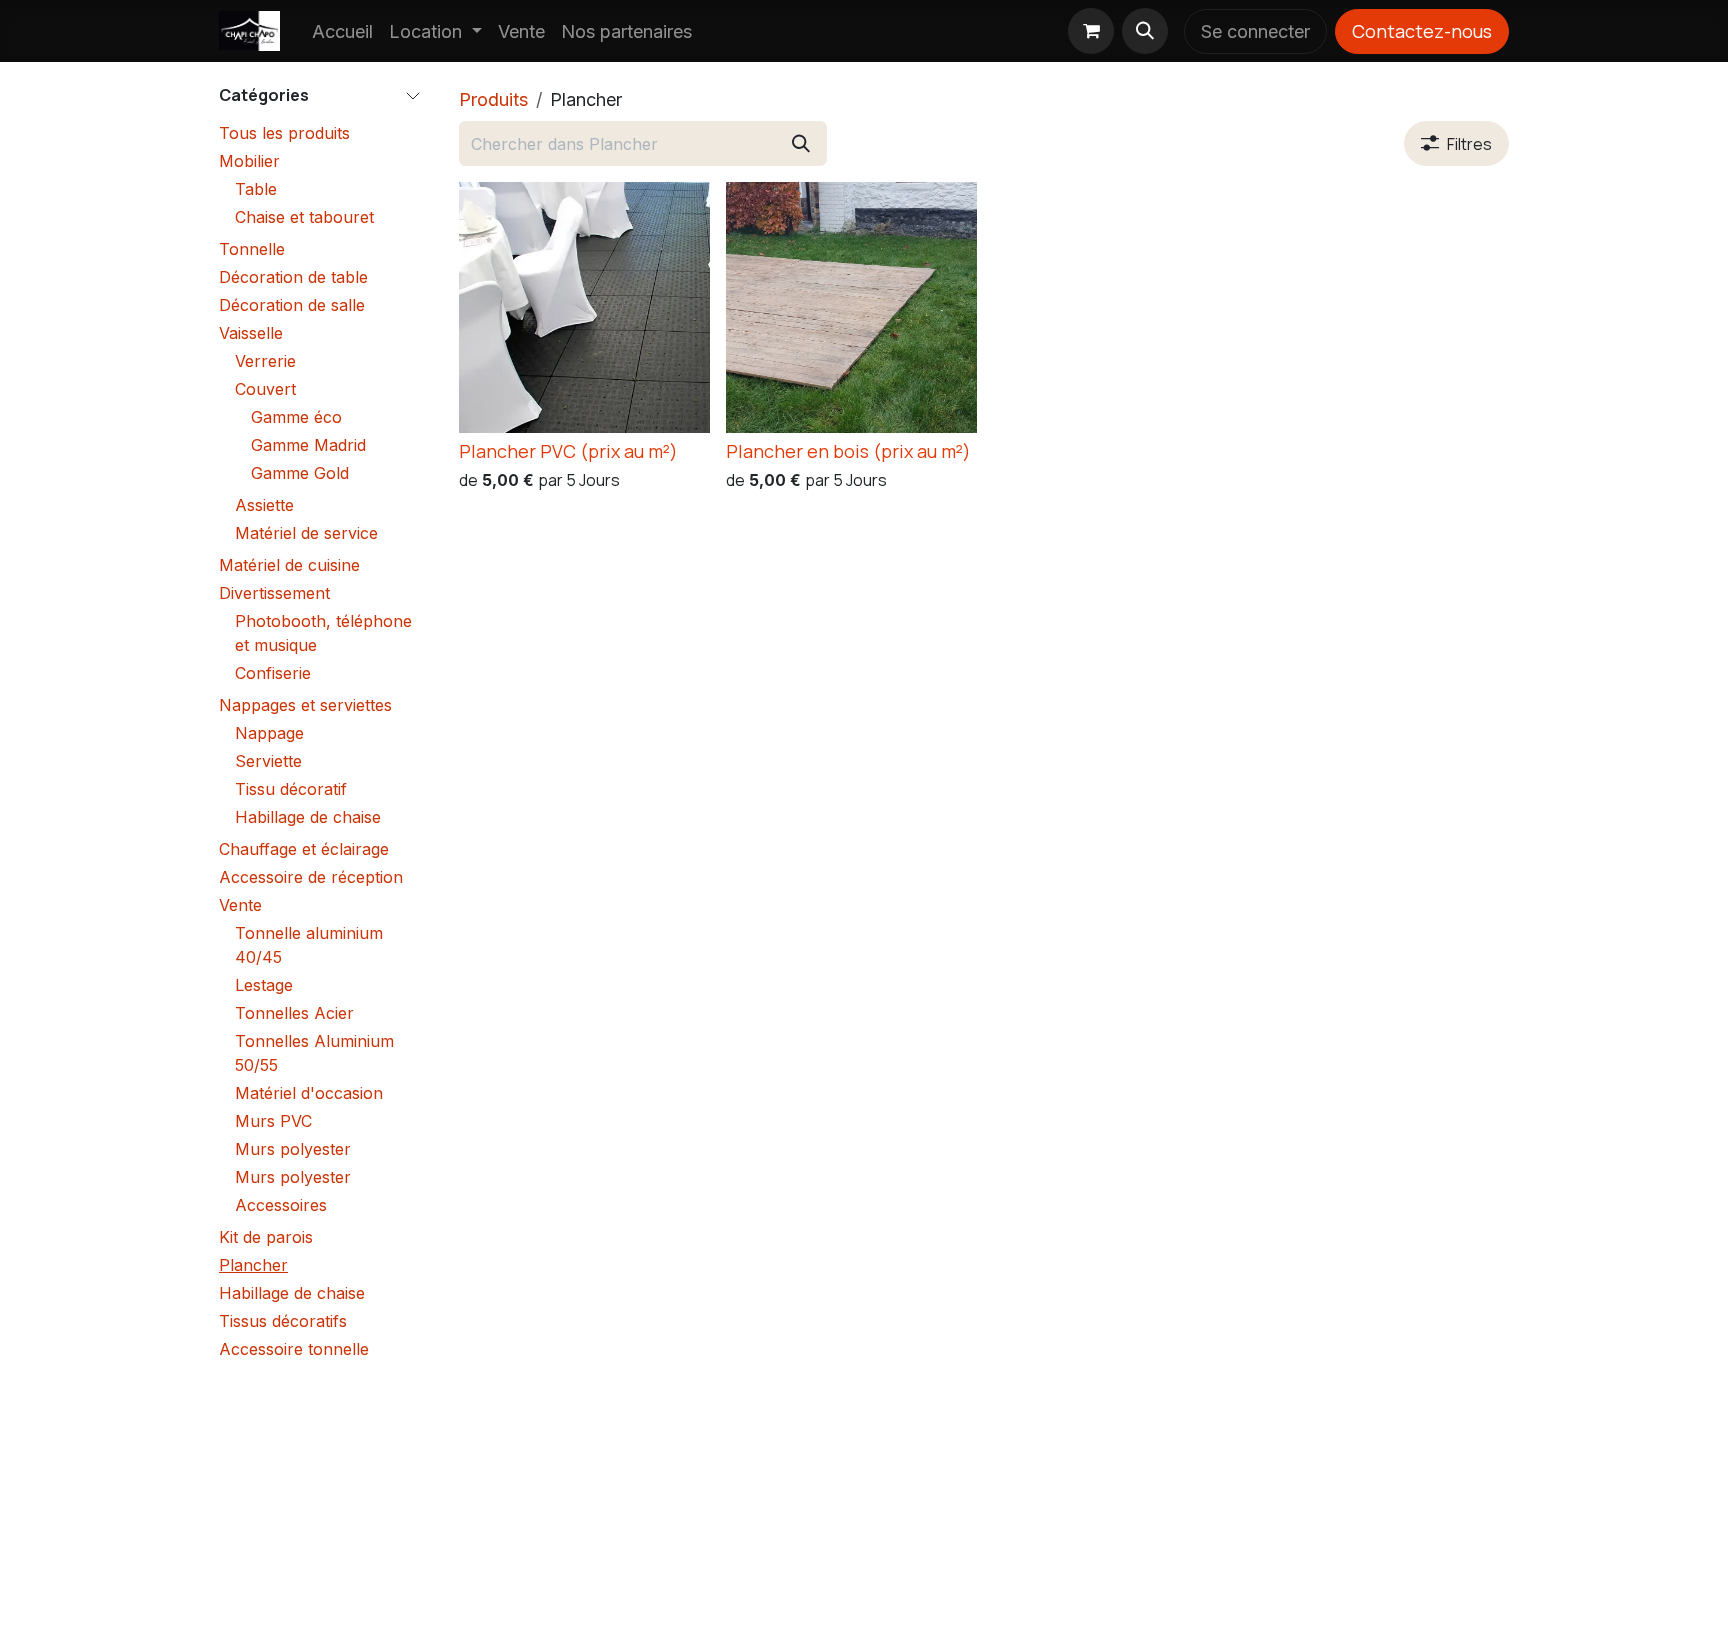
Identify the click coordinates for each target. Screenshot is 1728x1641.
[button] (1145, 31)
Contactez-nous (1422, 31)
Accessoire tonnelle (294, 1349)
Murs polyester (293, 1149)
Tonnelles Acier (294, 1013)
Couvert (265, 389)
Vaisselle (251, 333)
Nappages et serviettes (305, 705)
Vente (240, 905)
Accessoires (281, 1205)
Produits (493, 99)
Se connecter (1255, 31)
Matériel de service (306, 533)
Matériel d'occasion (309, 1093)
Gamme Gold (300, 473)
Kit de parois (266, 1237)
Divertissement (274, 593)
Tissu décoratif (291, 789)
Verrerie (265, 361)
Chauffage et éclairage (304, 849)
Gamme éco (296, 417)
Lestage (264, 985)
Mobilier (249, 161)
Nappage (269, 733)
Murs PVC (273, 1121)
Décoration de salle (292, 305)
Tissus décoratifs (283, 1321)
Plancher (253, 1265)
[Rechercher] (801, 143)
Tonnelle (252, 249)
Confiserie (273, 673)
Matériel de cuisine (289, 565)
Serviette (268, 761)
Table (256, 189)
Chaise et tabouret (304, 217)
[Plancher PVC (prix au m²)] (584, 307)
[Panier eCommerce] (1091, 31)
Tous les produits (284, 133)
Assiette (264, 505)
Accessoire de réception (311, 877)
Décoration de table (293, 277)
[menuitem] (342, 31)
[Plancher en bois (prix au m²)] (851, 307)
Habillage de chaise (308, 817)
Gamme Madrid (308, 445)
